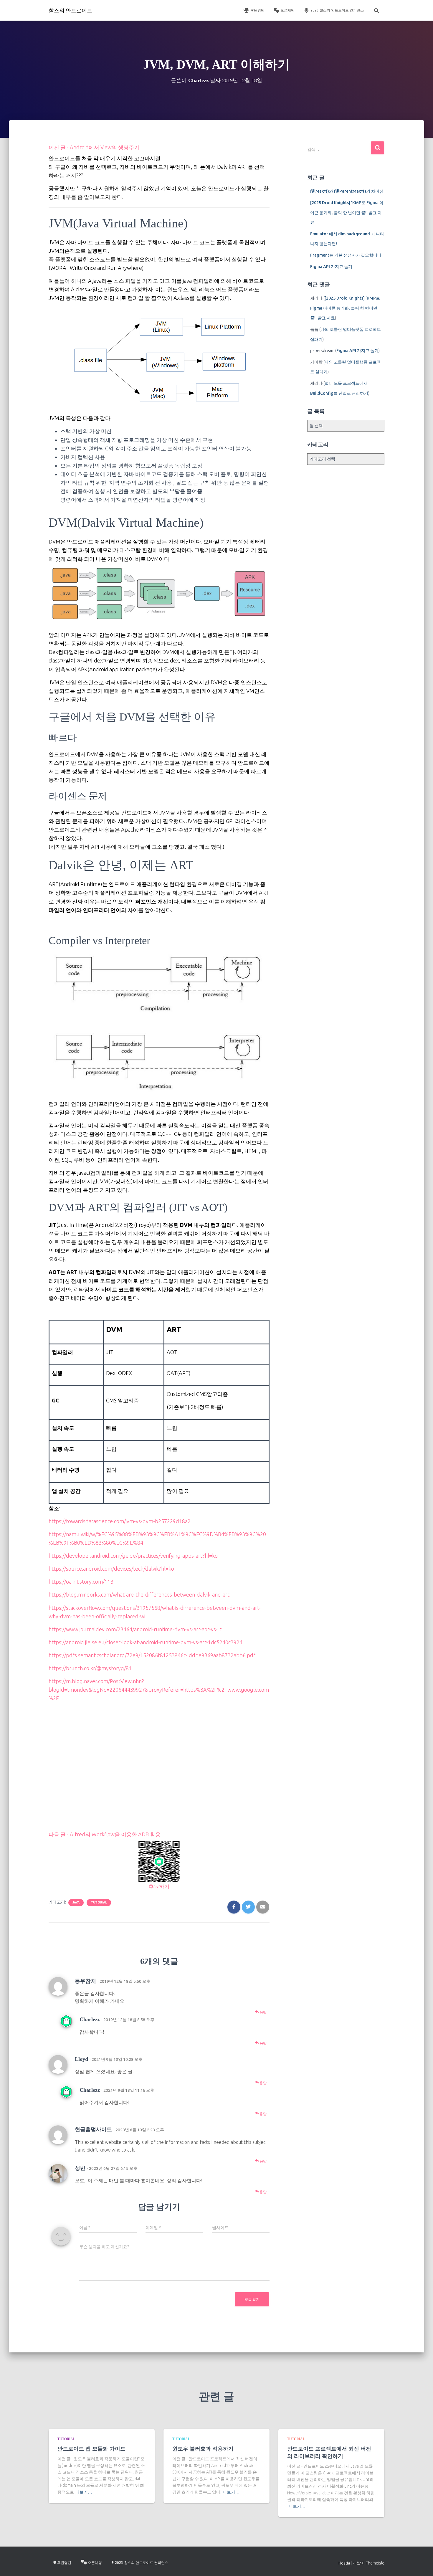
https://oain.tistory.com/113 (81, 1582)
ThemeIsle (375, 2563)
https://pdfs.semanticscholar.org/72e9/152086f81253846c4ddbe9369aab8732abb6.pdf (152, 1655)
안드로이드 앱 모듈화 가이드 (91, 2449)
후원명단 (257, 10)
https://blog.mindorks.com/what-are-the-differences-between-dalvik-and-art (139, 1594)
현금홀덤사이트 (93, 2129)
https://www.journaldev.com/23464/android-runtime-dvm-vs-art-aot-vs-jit (135, 1629)
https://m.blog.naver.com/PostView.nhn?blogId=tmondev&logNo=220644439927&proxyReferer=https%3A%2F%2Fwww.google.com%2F (159, 1690)
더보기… (84, 2492)
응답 (263, 2012)
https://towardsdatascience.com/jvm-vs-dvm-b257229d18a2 (120, 1521)
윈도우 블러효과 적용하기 (203, 2449)
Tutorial (99, 1902)
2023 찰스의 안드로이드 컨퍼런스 (337, 10)
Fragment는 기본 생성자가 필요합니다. (346, 255)
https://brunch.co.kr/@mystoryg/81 (90, 1668)
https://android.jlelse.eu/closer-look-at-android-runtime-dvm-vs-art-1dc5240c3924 (146, 1642)
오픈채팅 (287, 10)
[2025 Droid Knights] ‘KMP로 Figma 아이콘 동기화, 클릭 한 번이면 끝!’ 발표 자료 (347, 213)
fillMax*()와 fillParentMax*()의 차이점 (347, 191)
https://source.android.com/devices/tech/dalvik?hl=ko (111, 1569)
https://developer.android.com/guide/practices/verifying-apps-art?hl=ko (133, 1556)
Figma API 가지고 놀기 (331, 267)
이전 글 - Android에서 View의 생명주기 (94, 147)
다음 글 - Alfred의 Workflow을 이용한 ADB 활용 (105, 1834)
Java (76, 1902)
